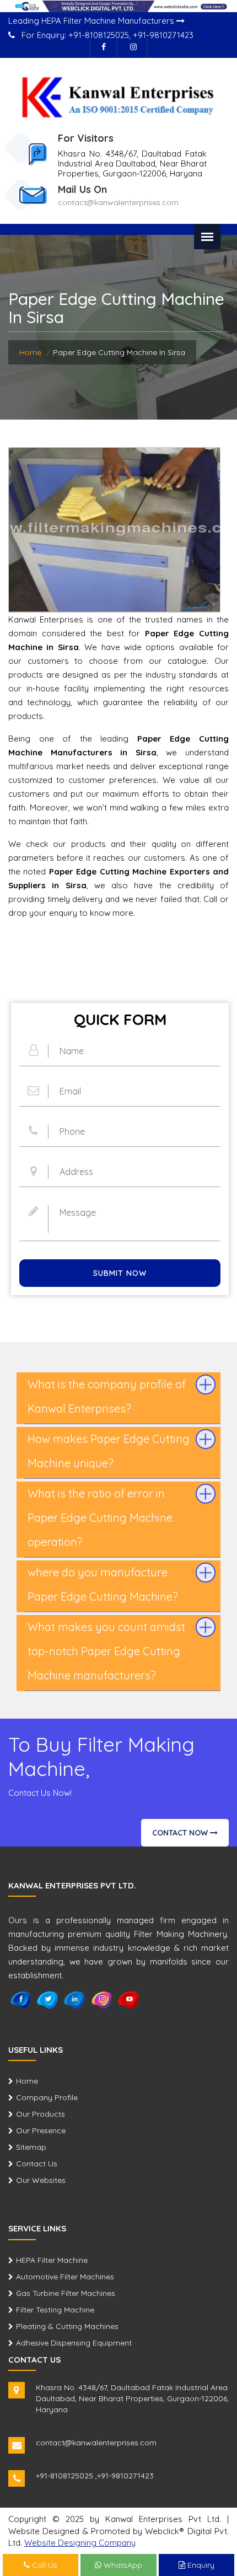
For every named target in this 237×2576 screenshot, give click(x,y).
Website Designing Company (80, 2543)
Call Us (44, 2565)
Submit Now (120, 1273)
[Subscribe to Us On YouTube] (129, 1999)
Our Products (41, 2114)
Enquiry (200, 2565)
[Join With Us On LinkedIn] (75, 1999)
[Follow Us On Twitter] (48, 1999)
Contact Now (181, 1833)
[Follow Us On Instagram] (133, 48)
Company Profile (47, 2097)
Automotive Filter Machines (65, 2277)
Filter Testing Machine (55, 2310)
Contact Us (37, 2164)
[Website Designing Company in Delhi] (118, 6)
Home (30, 352)
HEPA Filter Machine (52, 2260)
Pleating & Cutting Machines (67, 2326)
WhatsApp (122, 2565)
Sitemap (31, 2147)
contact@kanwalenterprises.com (118, 202)
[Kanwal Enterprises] (118, 96)
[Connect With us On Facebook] (104, 48)
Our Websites (41, 2180)
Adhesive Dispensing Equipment (74, 2343)
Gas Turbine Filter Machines (66, 2293)
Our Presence (41, 2130)
